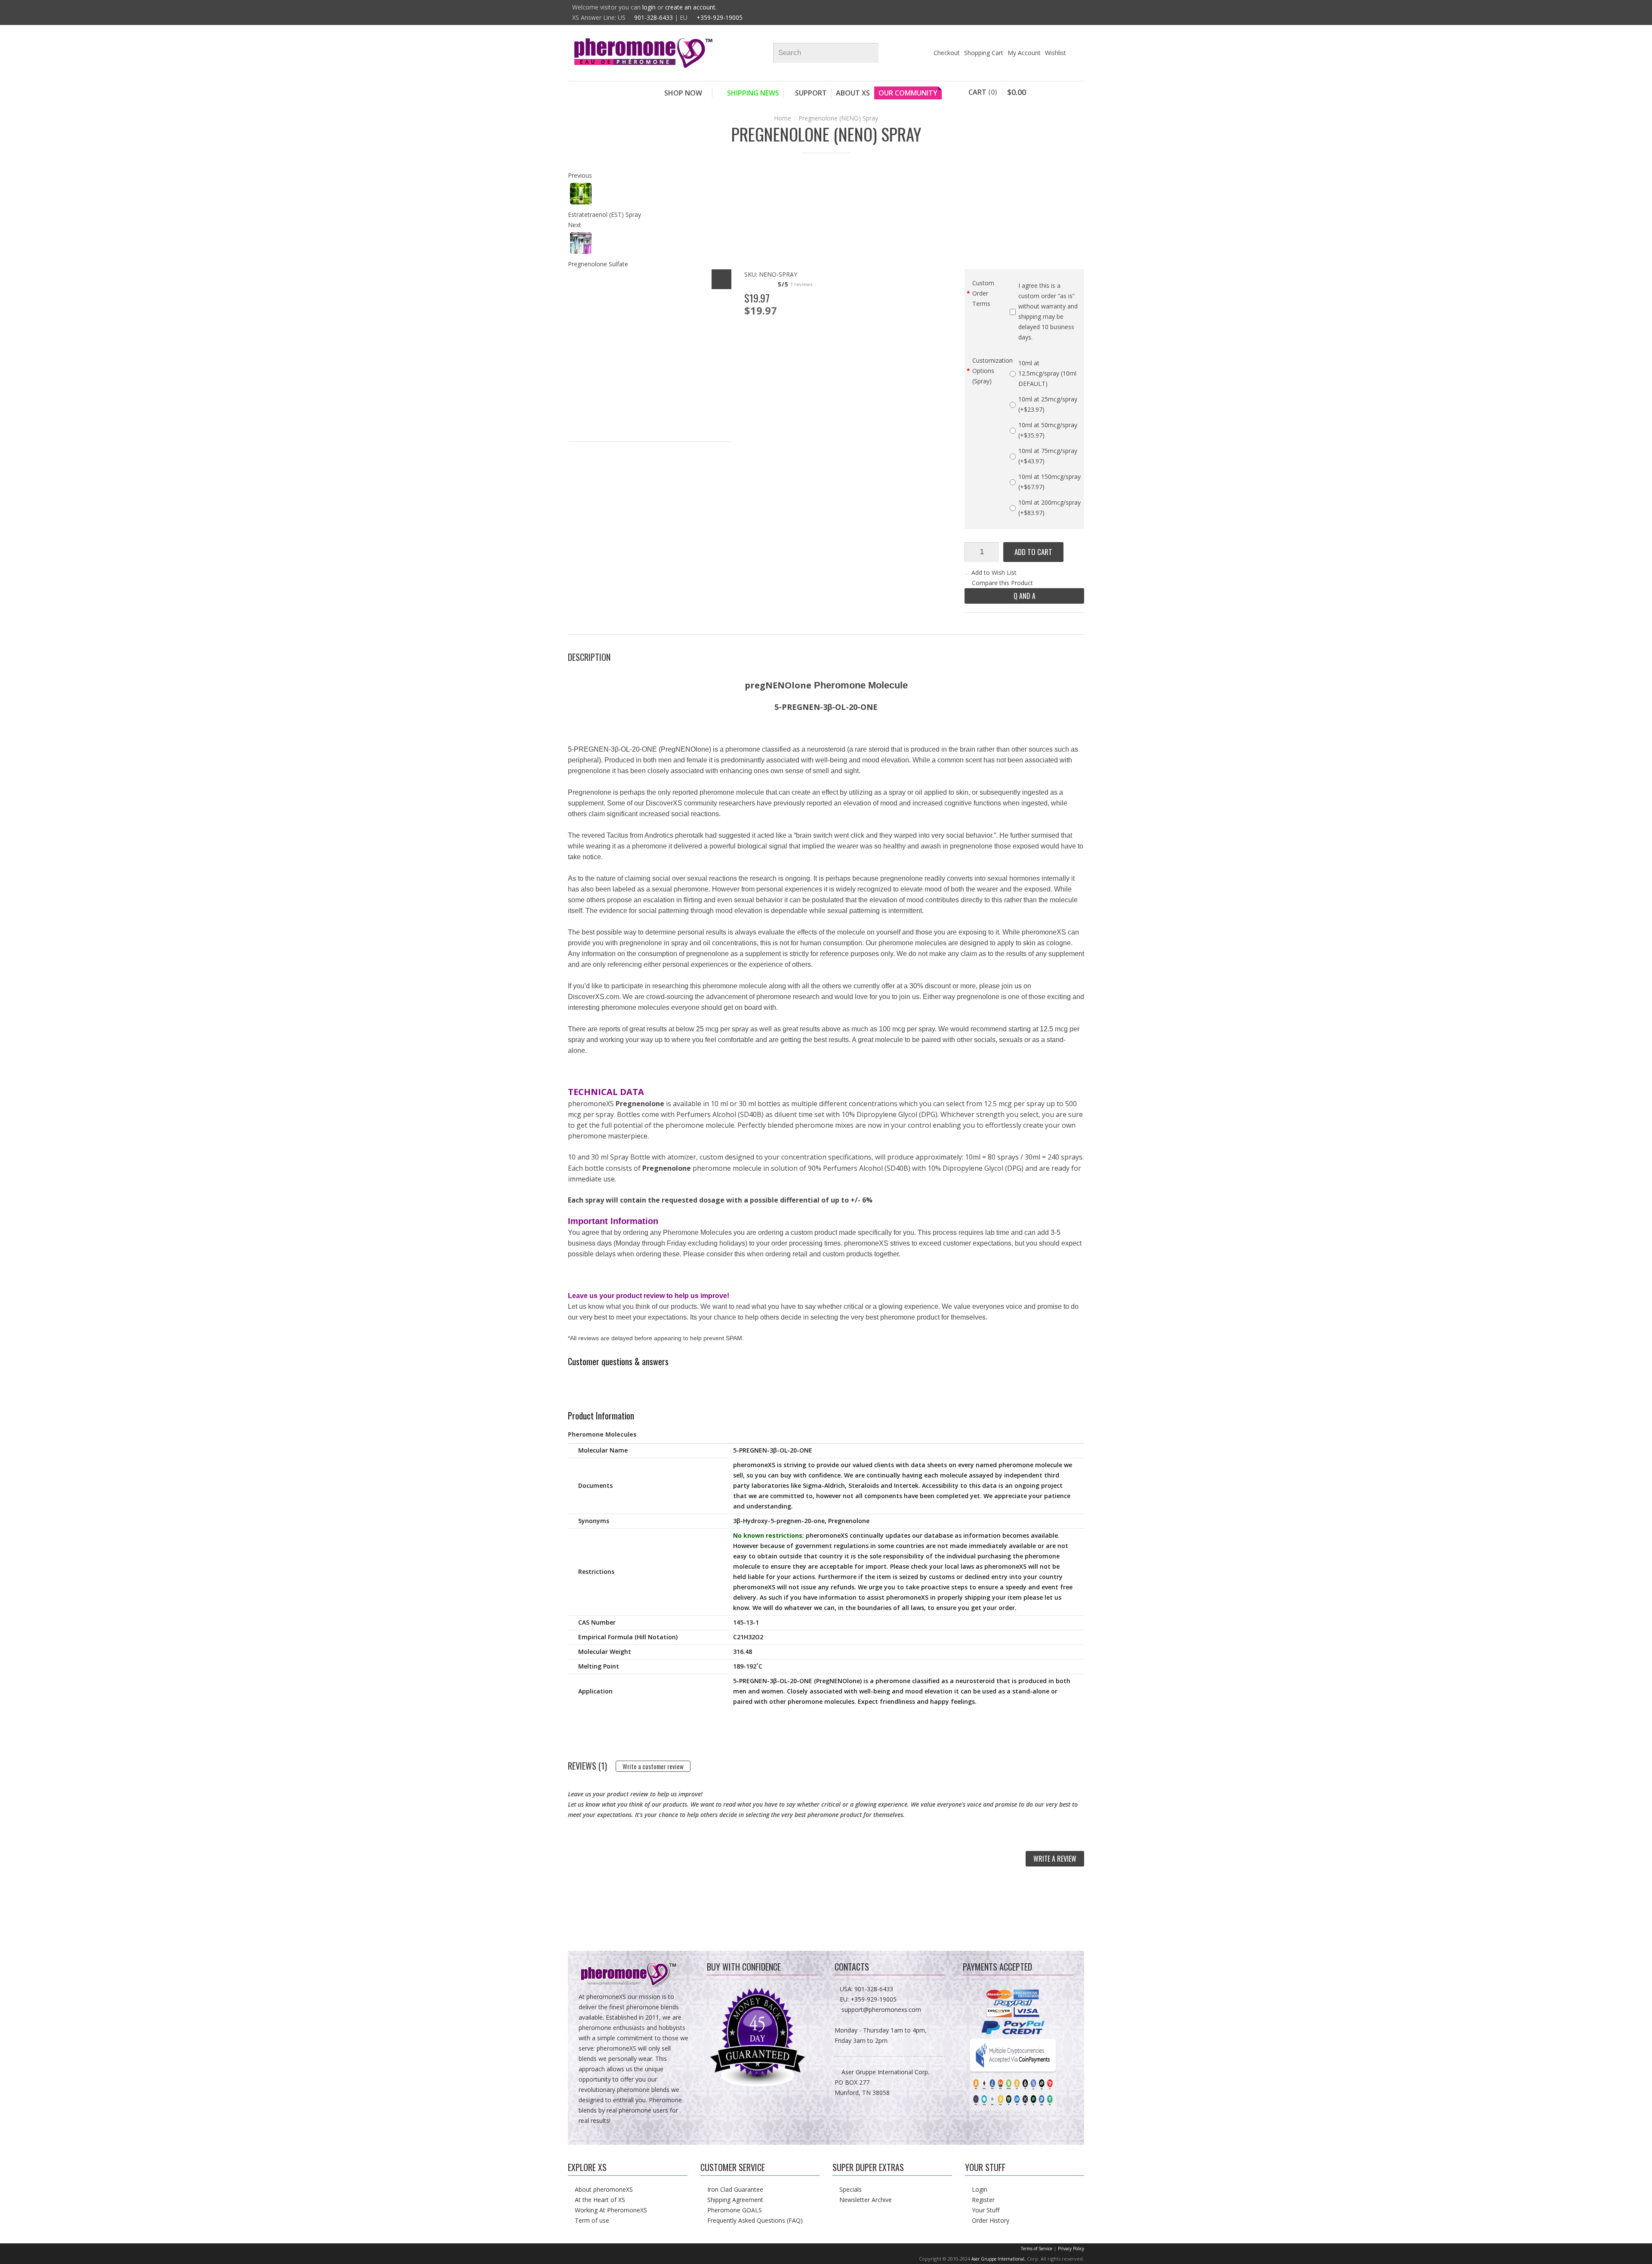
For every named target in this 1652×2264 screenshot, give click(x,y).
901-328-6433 (653, 17)
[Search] (876, 53)
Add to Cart (1033, 552)
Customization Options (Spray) (991, 371)
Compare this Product (1002, 583)
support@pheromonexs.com (881, 2010)
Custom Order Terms (983, 293)
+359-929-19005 (720, 17)
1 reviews (801, 284)
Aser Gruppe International (998, 2259)
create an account (690, 7)
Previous (580, 175)
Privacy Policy (1071, 2249)
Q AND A (1025, 596)
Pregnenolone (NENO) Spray (838, 118)
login (649, 7)
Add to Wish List (994, 572)
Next (575, 225)
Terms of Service (1037, 2249)
